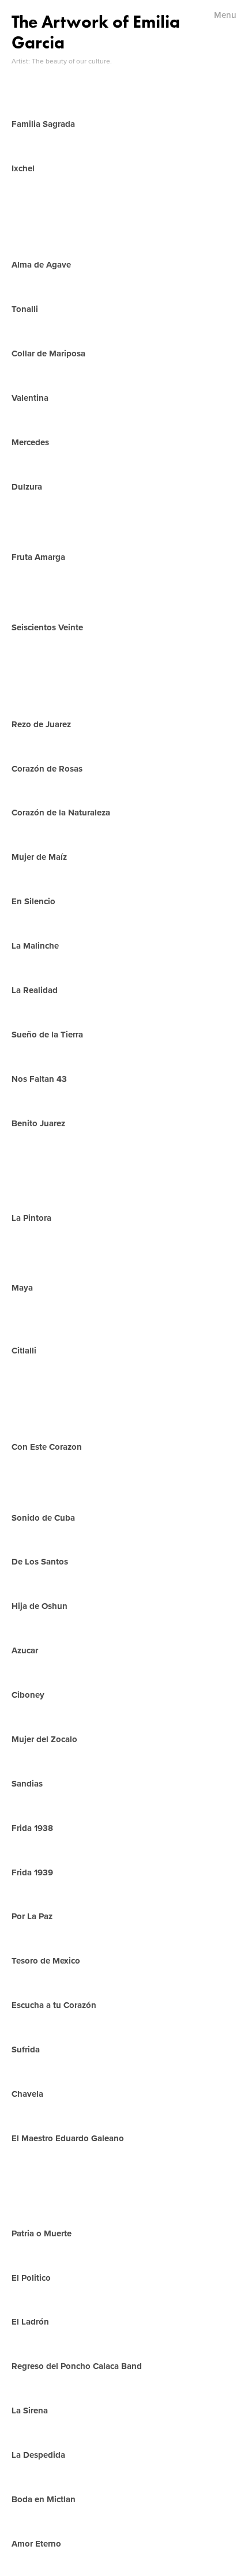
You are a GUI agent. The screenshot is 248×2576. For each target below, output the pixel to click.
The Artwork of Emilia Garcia (96, 32)
